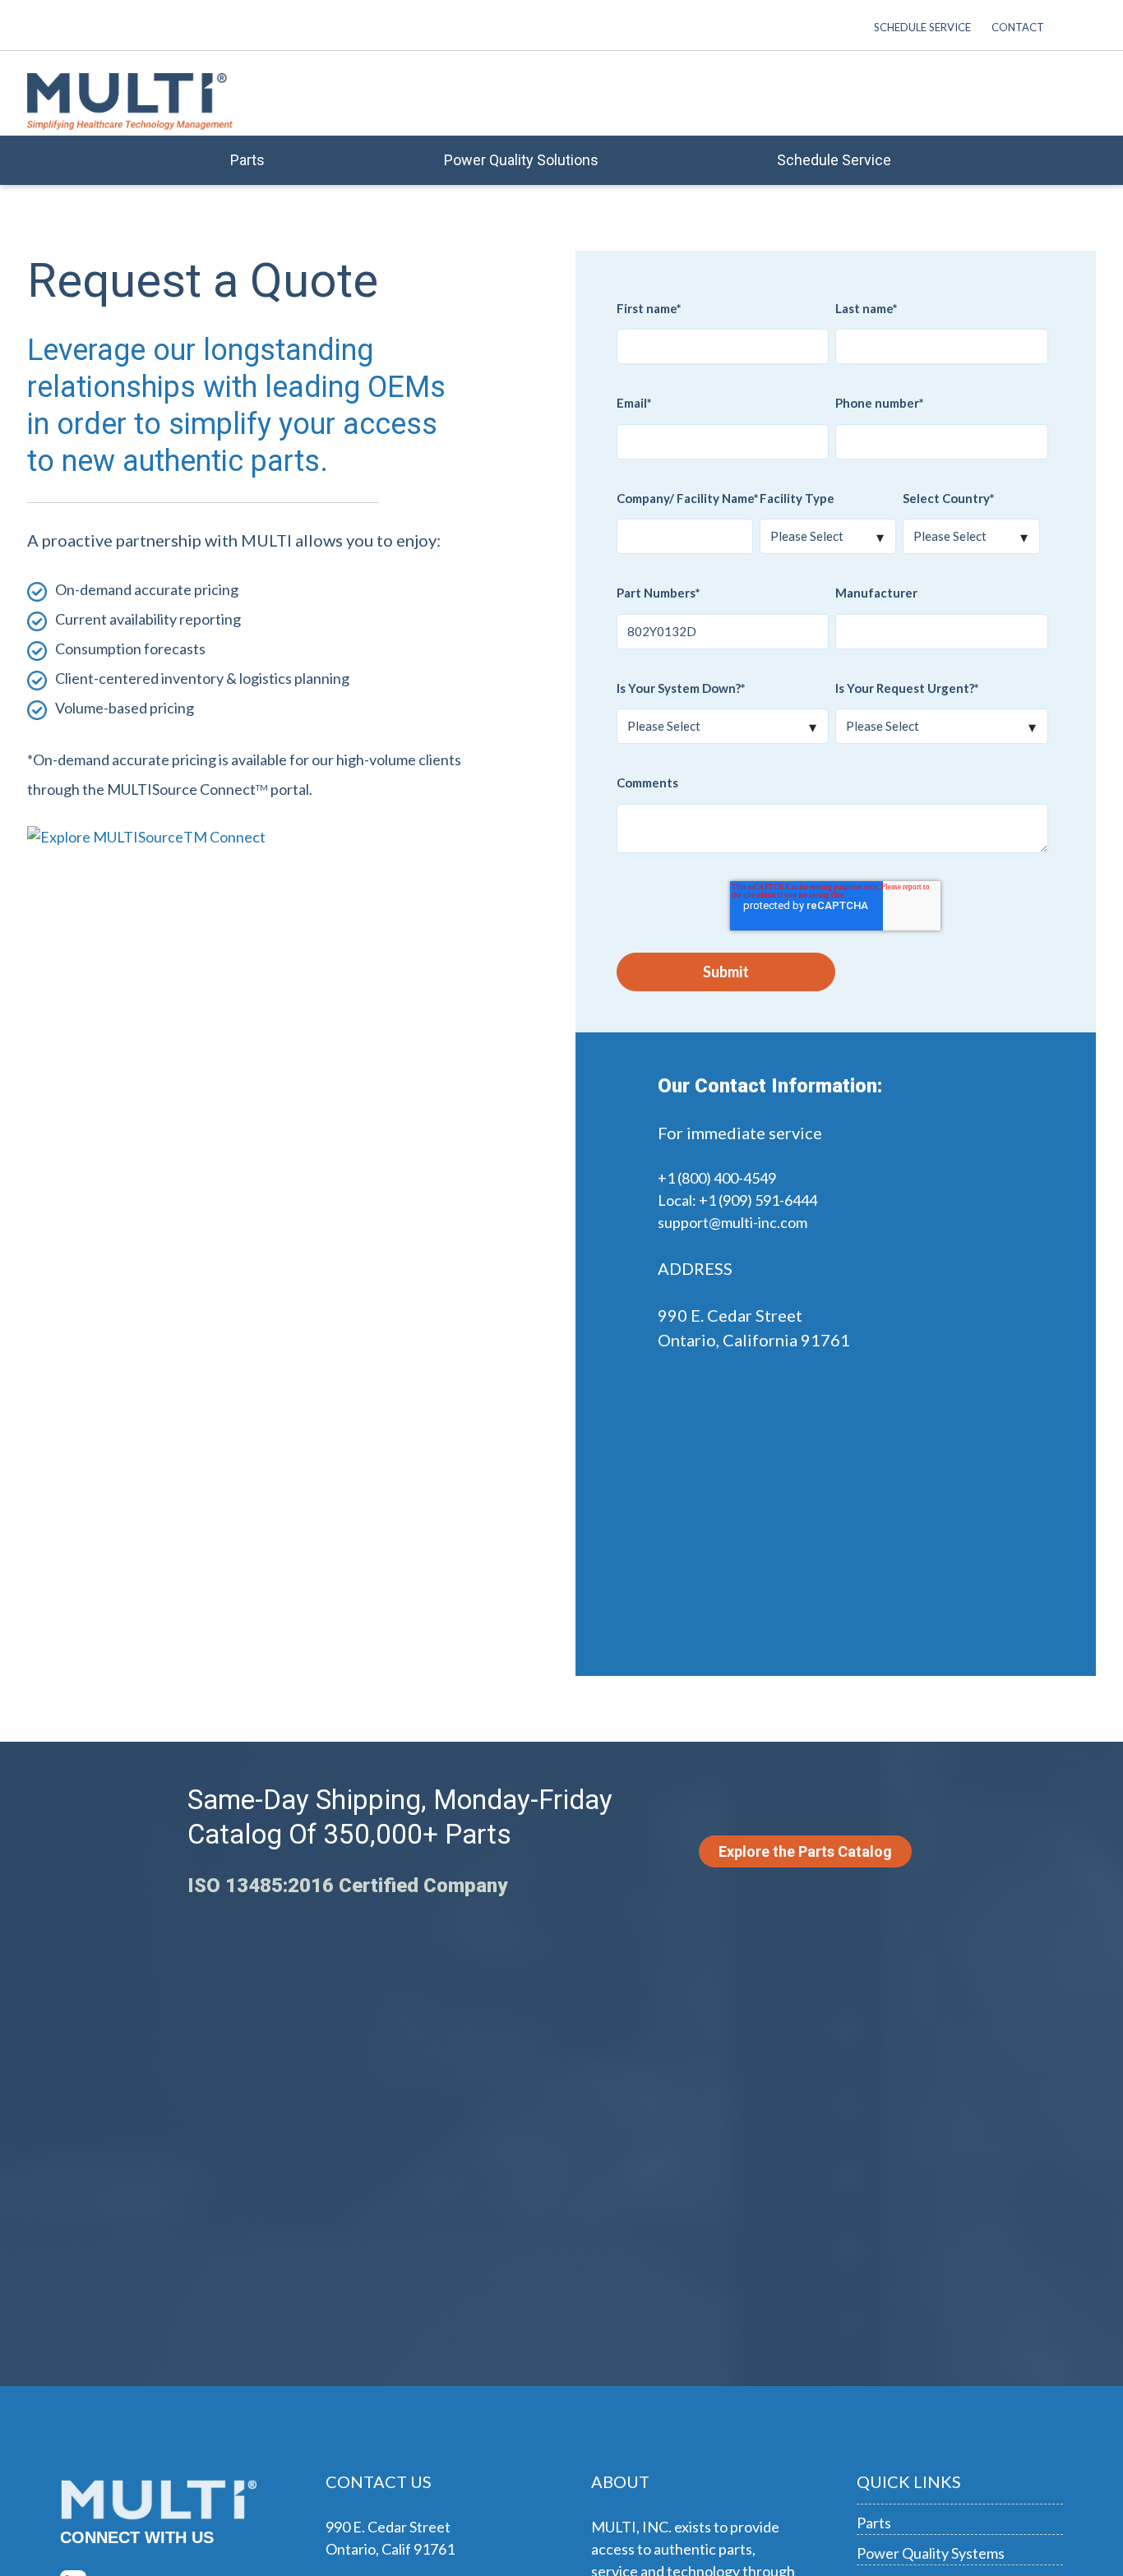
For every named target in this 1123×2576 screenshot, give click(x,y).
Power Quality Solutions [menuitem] (521, 160)
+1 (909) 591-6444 (758, 1200)
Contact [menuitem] (1018, 27)
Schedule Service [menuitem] (922, 27)
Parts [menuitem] (247, 160)
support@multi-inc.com (732, 1222)
